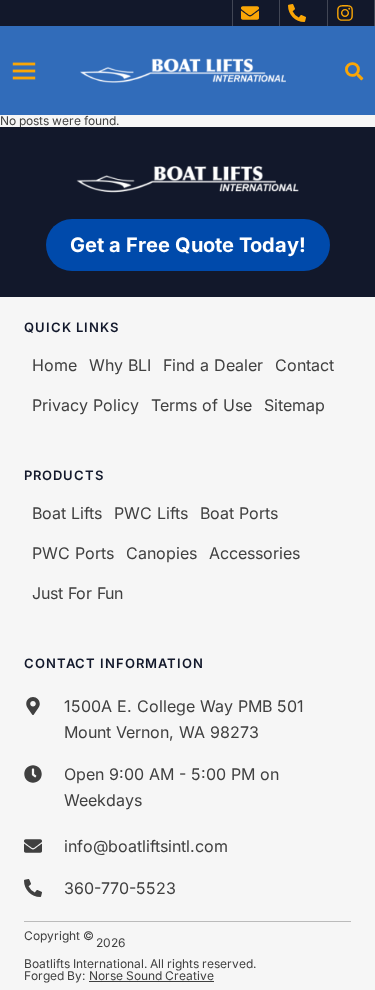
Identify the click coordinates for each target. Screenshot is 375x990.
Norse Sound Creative (151, 975)
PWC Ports (73, 553)
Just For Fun (77, 593)
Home (54, 365)
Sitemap (294, 405)
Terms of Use (201, 405)
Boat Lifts (67, 513)
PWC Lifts (151, 513)
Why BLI (120, 365)
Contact (304, 365)
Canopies (161, 553)
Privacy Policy (85, 405)
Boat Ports (239, 513)
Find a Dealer (213, 365)
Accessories (254, 553)
